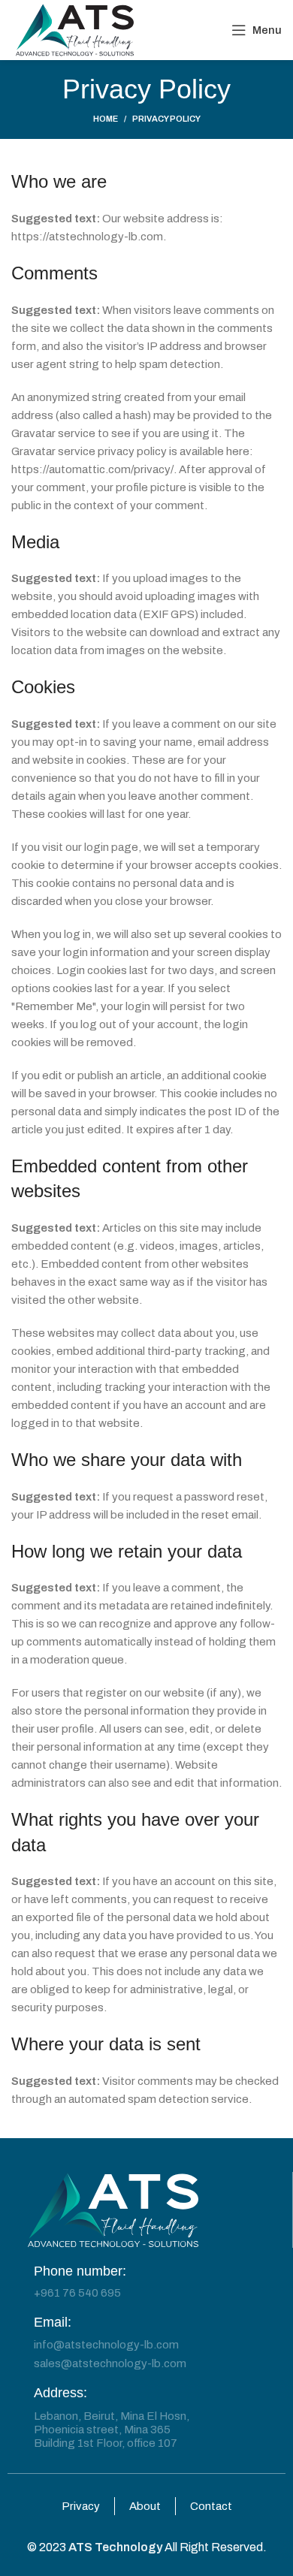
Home (106, 119)
